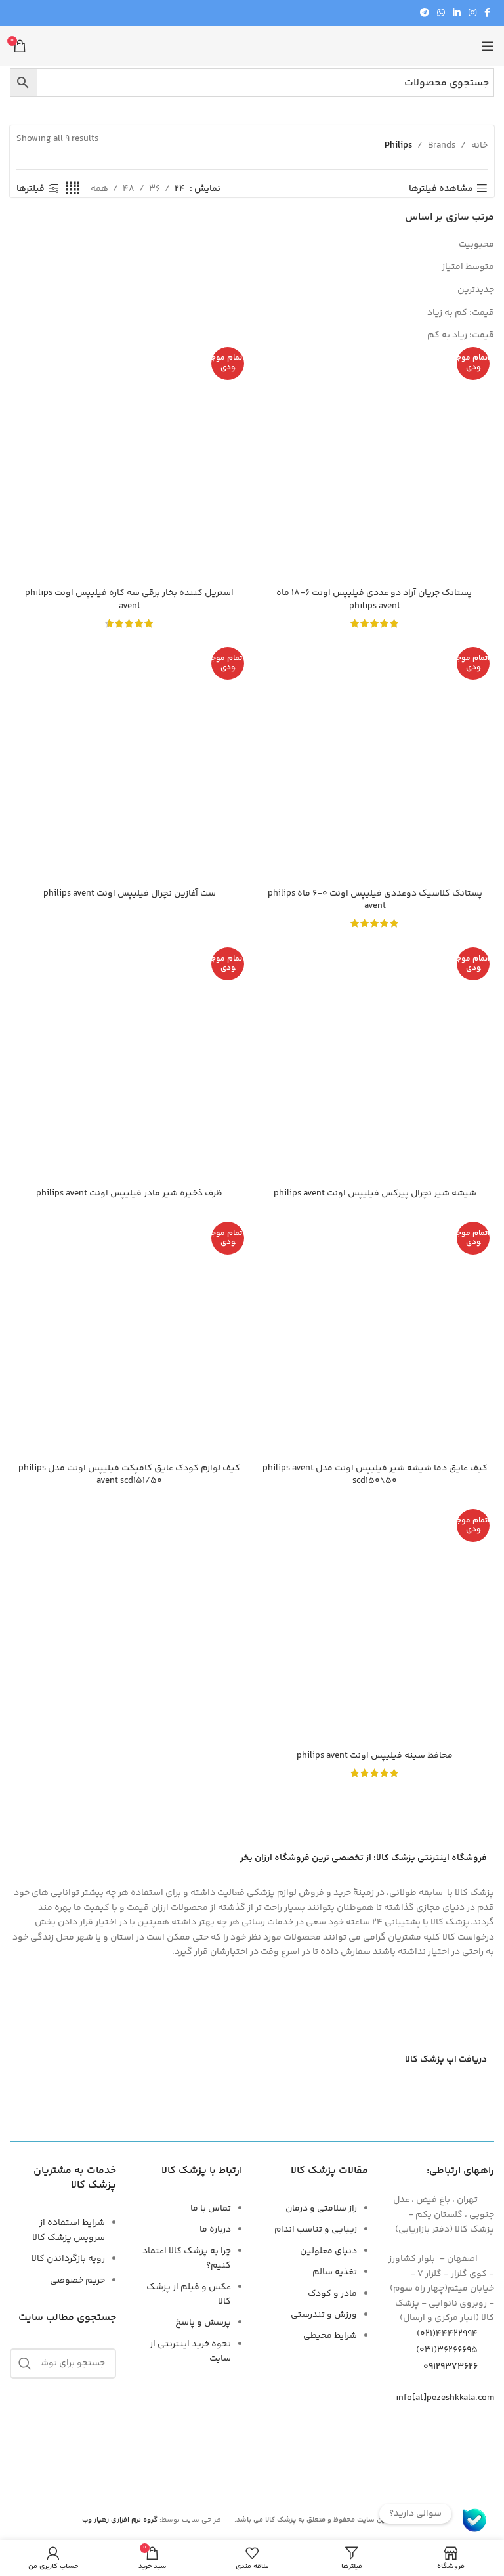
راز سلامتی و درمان (321, 2209)
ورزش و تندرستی (324, 2315)
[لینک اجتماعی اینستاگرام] (472, 13)
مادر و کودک (332, 2294)
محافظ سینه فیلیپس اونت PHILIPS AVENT (375, 1756)
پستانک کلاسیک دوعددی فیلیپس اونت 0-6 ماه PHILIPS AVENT (375, 900)
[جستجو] (25, 2363)
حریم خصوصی (77, 2281)
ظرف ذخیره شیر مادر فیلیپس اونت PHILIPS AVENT (129, 1194)
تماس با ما (211, 2209)
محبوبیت (476, 245)
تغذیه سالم (335, 2272)
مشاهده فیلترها (441, 189)
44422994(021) (447, 2334)
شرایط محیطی (330, 2336)
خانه (479, 146)
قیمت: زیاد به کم (461, 335)
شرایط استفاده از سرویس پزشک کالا (69, 2230)
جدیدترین (476, 290)
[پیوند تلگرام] (425, 13)
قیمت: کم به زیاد (461, 313)
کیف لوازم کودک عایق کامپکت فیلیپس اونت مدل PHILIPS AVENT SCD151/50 (129, 1475)
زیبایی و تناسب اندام (316, 2230)
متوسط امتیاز (468, 267)
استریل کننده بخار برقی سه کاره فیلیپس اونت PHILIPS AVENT (129, 600)
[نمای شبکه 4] (73, 189)
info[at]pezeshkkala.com (445, 2398)
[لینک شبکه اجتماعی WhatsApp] (441, 13)
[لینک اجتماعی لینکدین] (457, 13)
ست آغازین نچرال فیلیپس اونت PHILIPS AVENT (130, 894)
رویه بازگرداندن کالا (68, 2259)
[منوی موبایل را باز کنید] (488, 46)
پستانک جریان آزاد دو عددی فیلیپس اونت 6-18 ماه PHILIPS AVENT (375, 600)
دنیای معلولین (328, 2251)
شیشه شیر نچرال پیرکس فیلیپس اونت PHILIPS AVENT (375, 1194)
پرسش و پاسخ (203, 2323)
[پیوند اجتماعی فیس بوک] (487, 13)
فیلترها (31, 189)
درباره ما (215, 2230)
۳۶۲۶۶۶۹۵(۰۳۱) (447, 2350)
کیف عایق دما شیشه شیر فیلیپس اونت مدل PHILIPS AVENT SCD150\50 (375, 1475)
